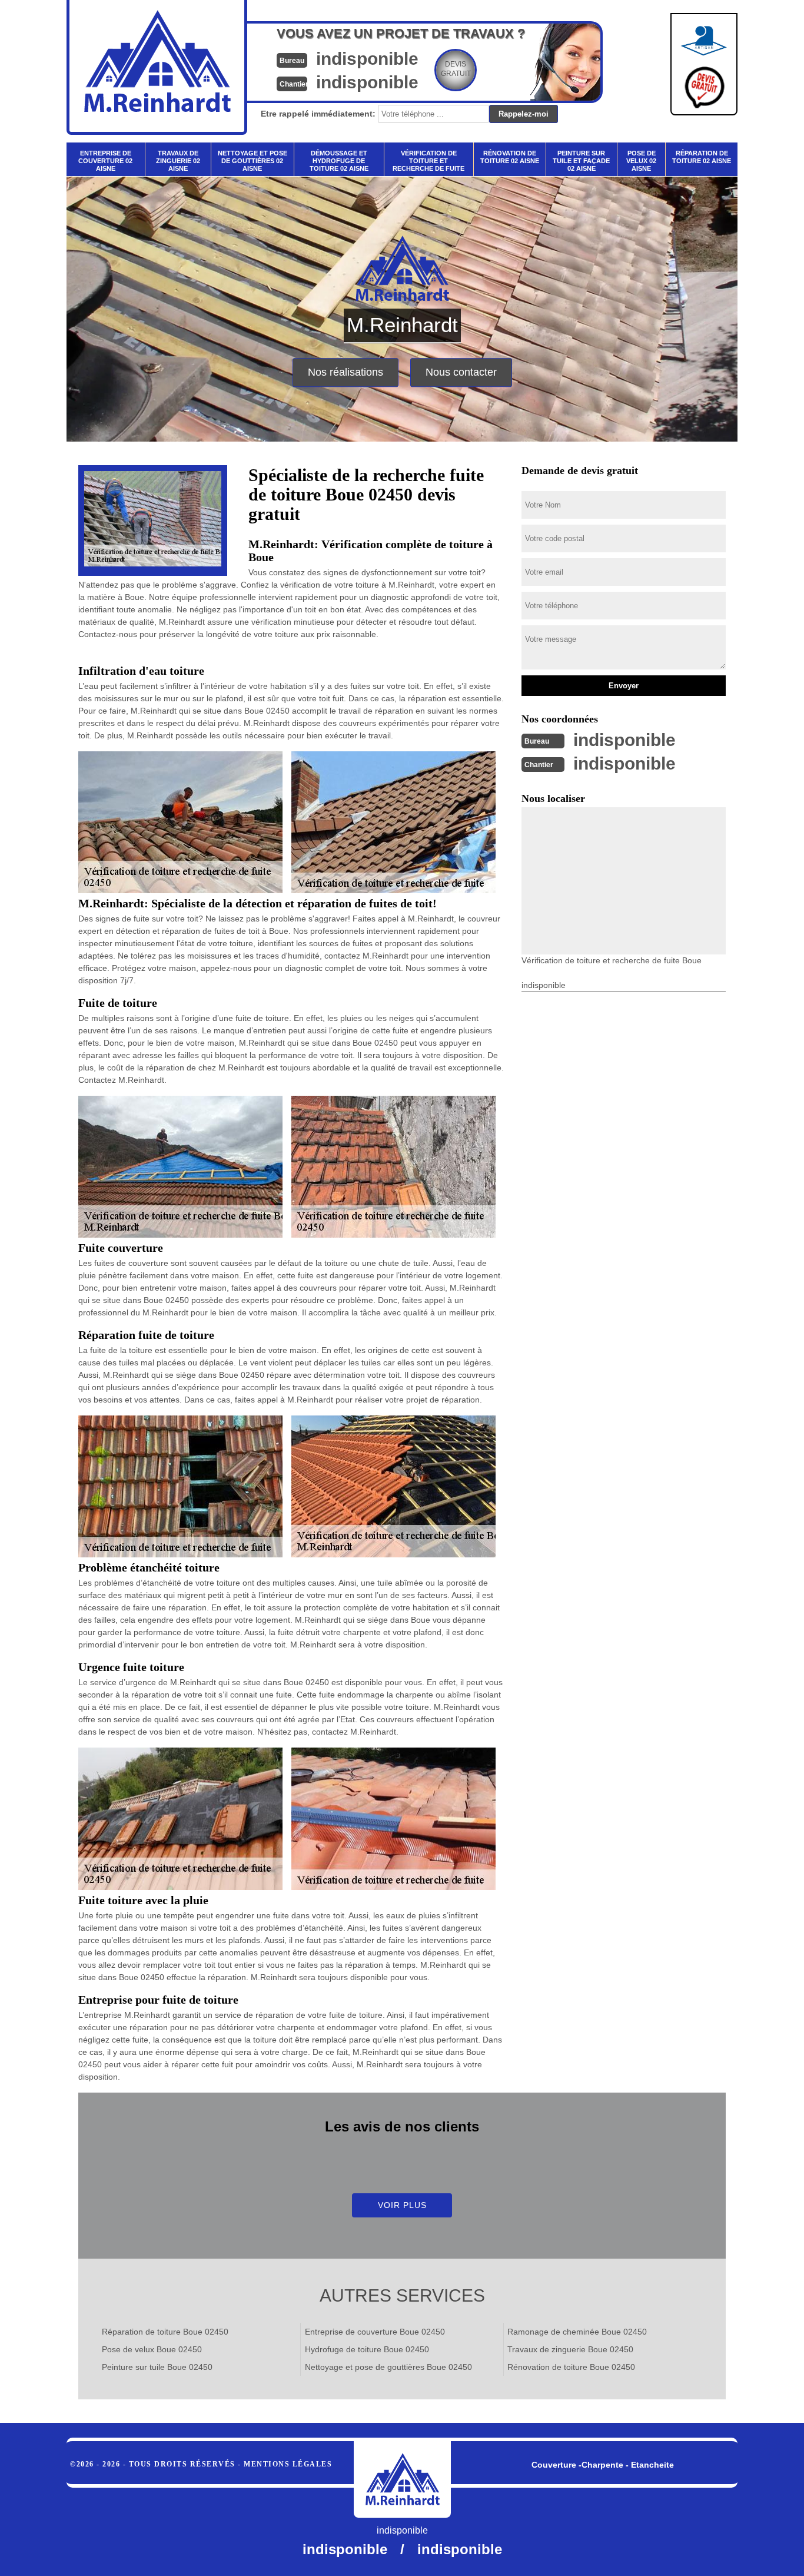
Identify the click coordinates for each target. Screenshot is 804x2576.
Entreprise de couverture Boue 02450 (375, 2332)
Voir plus (402, 2205)
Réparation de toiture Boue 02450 (165, 2332)
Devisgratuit (456, 69)
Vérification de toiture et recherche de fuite (428, 161)
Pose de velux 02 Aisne (641, 161)
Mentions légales (288, 2464)
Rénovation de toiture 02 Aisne (510, 157)
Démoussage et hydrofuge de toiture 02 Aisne (339, 161)
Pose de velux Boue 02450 (152, 2349)
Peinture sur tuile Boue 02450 (157, 2367)
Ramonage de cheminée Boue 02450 (577, 2332)
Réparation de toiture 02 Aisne (702, 157)
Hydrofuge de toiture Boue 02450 (367, 2349)
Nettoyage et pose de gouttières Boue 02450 (388, 2367)
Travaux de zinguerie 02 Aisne (178, 161)
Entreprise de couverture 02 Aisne (105, 161)
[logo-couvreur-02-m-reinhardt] (402, 2479)
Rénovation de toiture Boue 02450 (571, 2367)
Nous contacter (461, 372)
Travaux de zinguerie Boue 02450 (570, 2349)
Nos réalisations (345, 372)
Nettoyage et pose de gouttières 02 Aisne (253, 161)
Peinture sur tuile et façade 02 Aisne (581, 161)
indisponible (367, 59)
